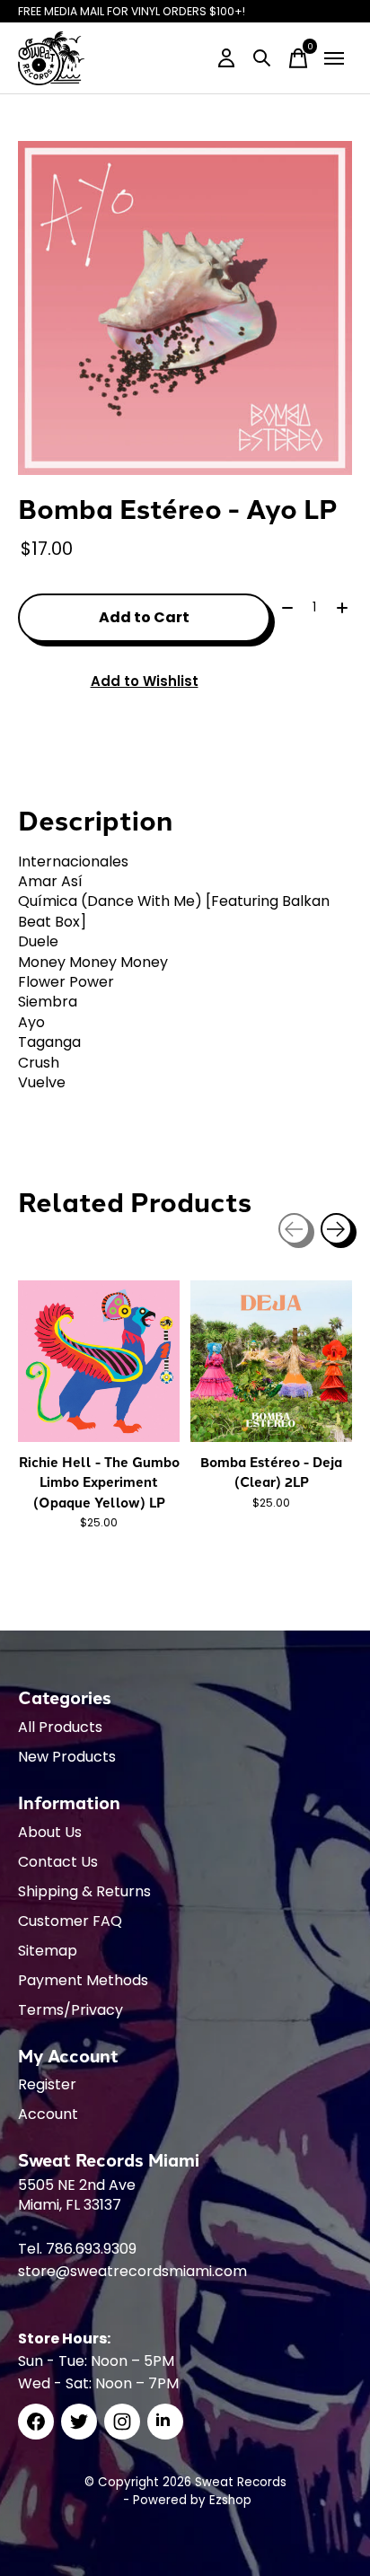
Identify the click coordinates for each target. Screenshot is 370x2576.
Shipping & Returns (84, 1891)
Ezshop (230, 2500)
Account (48, 2114)
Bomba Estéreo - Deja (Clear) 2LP (271, 1472)
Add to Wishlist (145, 681)
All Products (60, 1727)
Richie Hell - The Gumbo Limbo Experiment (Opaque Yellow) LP (99, 1482)
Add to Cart (144, 617)
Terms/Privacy (70, 2010)
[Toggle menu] (334, 58)
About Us (50, 1832)
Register (47, 2084)
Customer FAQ (70, 1921)
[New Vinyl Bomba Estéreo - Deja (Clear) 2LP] (271, 1361)
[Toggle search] (262, 58)
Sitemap (48, 1951)
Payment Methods (83, 1980)
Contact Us (58, 1862)
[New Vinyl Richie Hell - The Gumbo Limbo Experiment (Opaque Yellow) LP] (99, 1361)
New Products (67, 1757)
